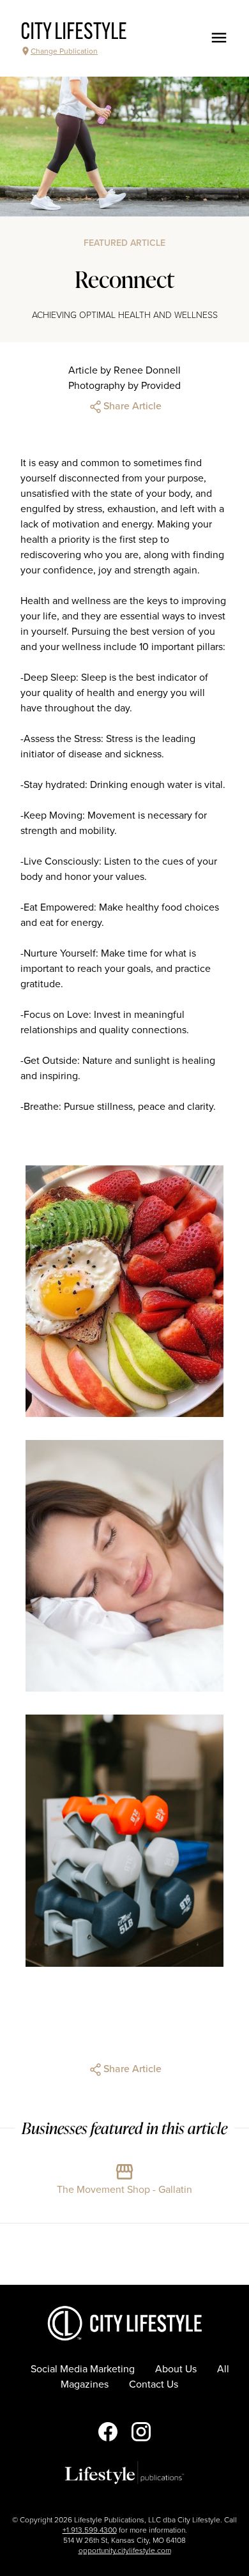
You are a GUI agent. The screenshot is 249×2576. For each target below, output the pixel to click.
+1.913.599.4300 (90, 2530)
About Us (176, 2369)
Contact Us (154, 2384)
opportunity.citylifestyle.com (125, 2550)
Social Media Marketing (83, 2369)
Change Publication (64, 51)
